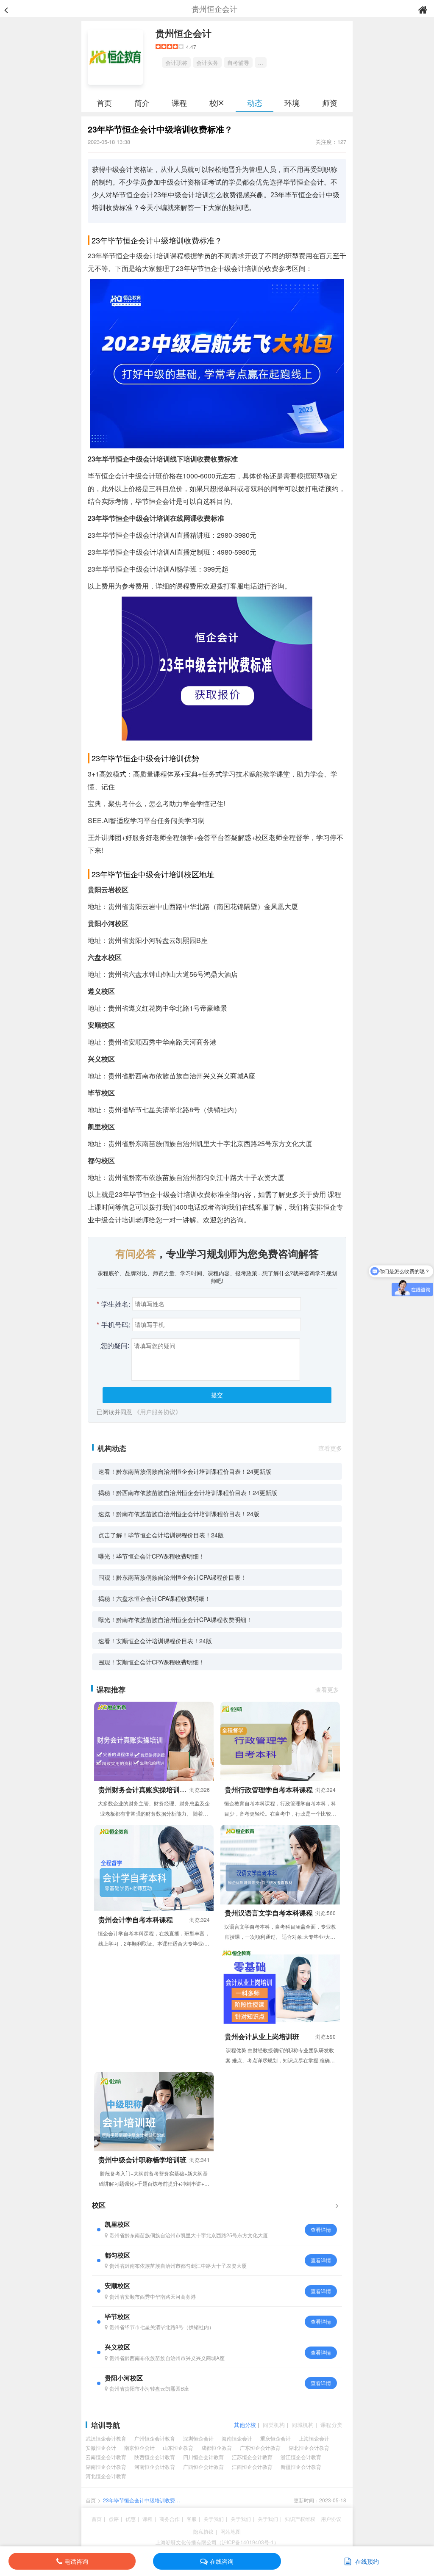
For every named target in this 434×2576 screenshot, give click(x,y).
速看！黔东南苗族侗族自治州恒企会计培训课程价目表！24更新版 (185, 1471)
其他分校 (245, 2425)
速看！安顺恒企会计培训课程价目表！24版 (155, 1641)
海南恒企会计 (237, 2438)
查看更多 (330, 1448)
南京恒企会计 (139, 2447)
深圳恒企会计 (198, 2438)
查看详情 (321, 2229)
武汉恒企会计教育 (106, 2438)
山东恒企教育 (178, 2447)
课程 (179, 102)
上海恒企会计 (314, 2438)
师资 (330, 102)
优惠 (131, 2519)
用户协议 (331, 2519)
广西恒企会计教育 (203, 2467)
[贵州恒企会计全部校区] (337, 2205)
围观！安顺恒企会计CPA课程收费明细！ (152, 1662)
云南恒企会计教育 (106, 2457)
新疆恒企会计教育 (301, 2467)
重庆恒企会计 (275, 2438)
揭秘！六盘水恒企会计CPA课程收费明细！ (154, 1598)
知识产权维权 (300, 2519)
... (261, 62)
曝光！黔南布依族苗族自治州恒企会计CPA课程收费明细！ (175, 1620)
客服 (192, 2519)
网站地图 (231, 2531)
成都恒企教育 (217, 2447)
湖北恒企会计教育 (309, 2447)
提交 (217, 1395)
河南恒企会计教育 (155, 2467)
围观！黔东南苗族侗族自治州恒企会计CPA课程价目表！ (172, 1577)
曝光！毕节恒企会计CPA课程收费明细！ (152, 1556)
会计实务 (207, 62)
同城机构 (303, 2425)
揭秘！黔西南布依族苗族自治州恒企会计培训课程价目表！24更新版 (188, 1493)
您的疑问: (115, 1345)
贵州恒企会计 (184, 33)
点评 (114, 2519)
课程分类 (331, 2425)
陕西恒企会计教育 (155, 2457)
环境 (292, 102)
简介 (142, 102)
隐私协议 (203, 2531)
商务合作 (170, 2519)
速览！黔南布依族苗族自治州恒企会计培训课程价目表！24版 (179, 1514)
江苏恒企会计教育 (252, 2457)
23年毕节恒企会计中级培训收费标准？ (142, 2500)
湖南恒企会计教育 (106, 2467)
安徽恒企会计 (101, 2447)
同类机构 (274, 2425)
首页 (104, 102)
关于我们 (214, 2519)
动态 (255, 102)
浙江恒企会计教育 (301, 2457)
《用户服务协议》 (158, 1412)
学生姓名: (113, 1304)
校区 (217, 102)
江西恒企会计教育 (252, 2467)
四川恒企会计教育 (203, 2457)
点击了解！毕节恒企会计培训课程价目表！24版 (161, 1535)
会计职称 (176, 62)
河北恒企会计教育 (106, 2476)
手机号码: (113, 1325)
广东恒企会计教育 (260, 2447)
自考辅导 (238, 62)
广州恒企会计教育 (155, 2438)
